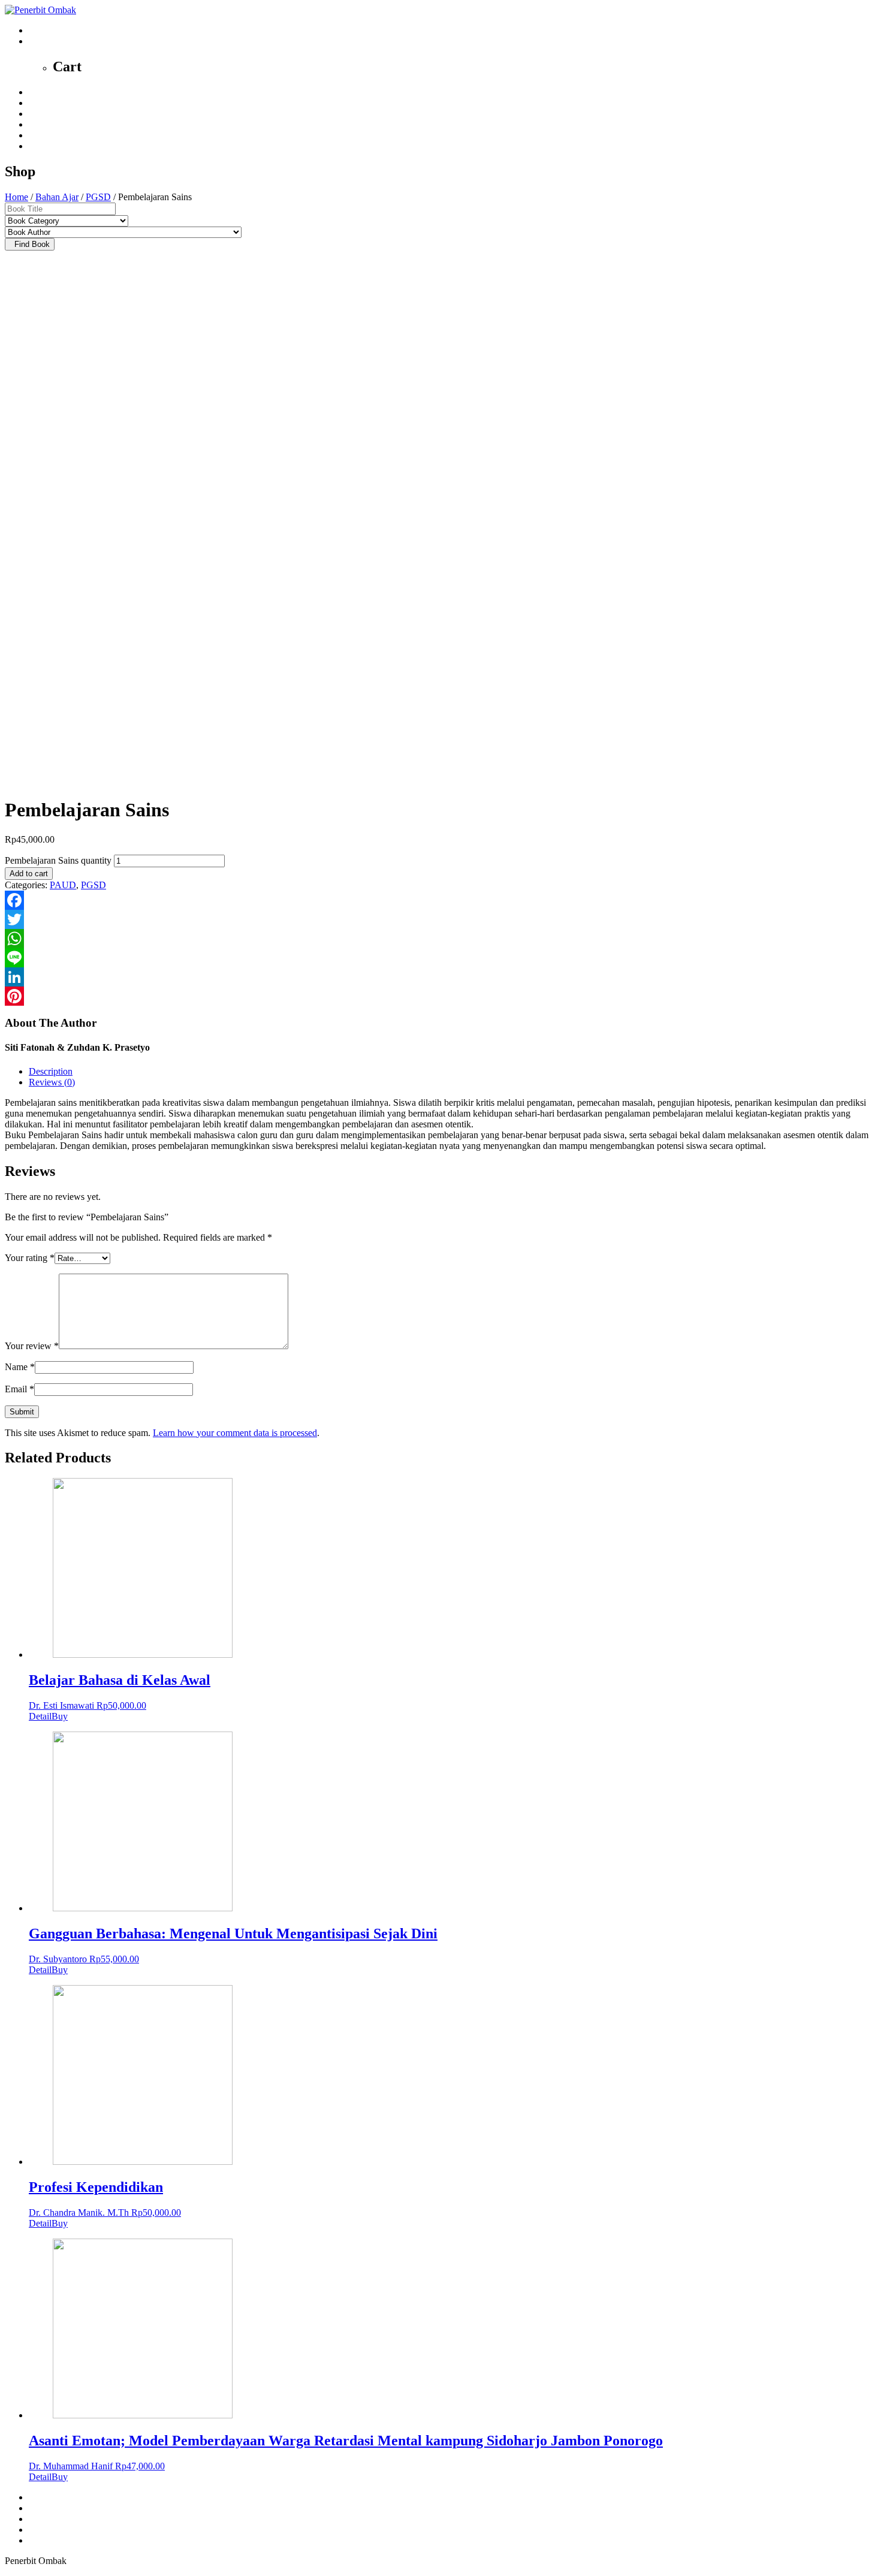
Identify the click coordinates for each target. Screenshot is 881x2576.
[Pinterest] (441, 996)
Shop (39, 124)
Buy (60, 1716)
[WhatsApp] (441, 939)
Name (20, 1367)
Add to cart (29, 874)
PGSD (98, 197)
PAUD (63, 885)
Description (51, 1071)
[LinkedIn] (441, 977)
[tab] (452, 1072)
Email (19, 1389)
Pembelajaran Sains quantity (58, 860)
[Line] (441, 958)
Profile (41, 103)
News (40, 114)
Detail (40, 1716)
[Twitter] (441, 919)
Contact (43, 135)
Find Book (30, 244)
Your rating (30, 1258)
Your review (32, 1346)
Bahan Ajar (57, 197)
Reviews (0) (52, 1082)
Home (40, 92)
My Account (52, 146)
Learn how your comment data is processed (235, 1433)
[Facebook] (441, 900)
